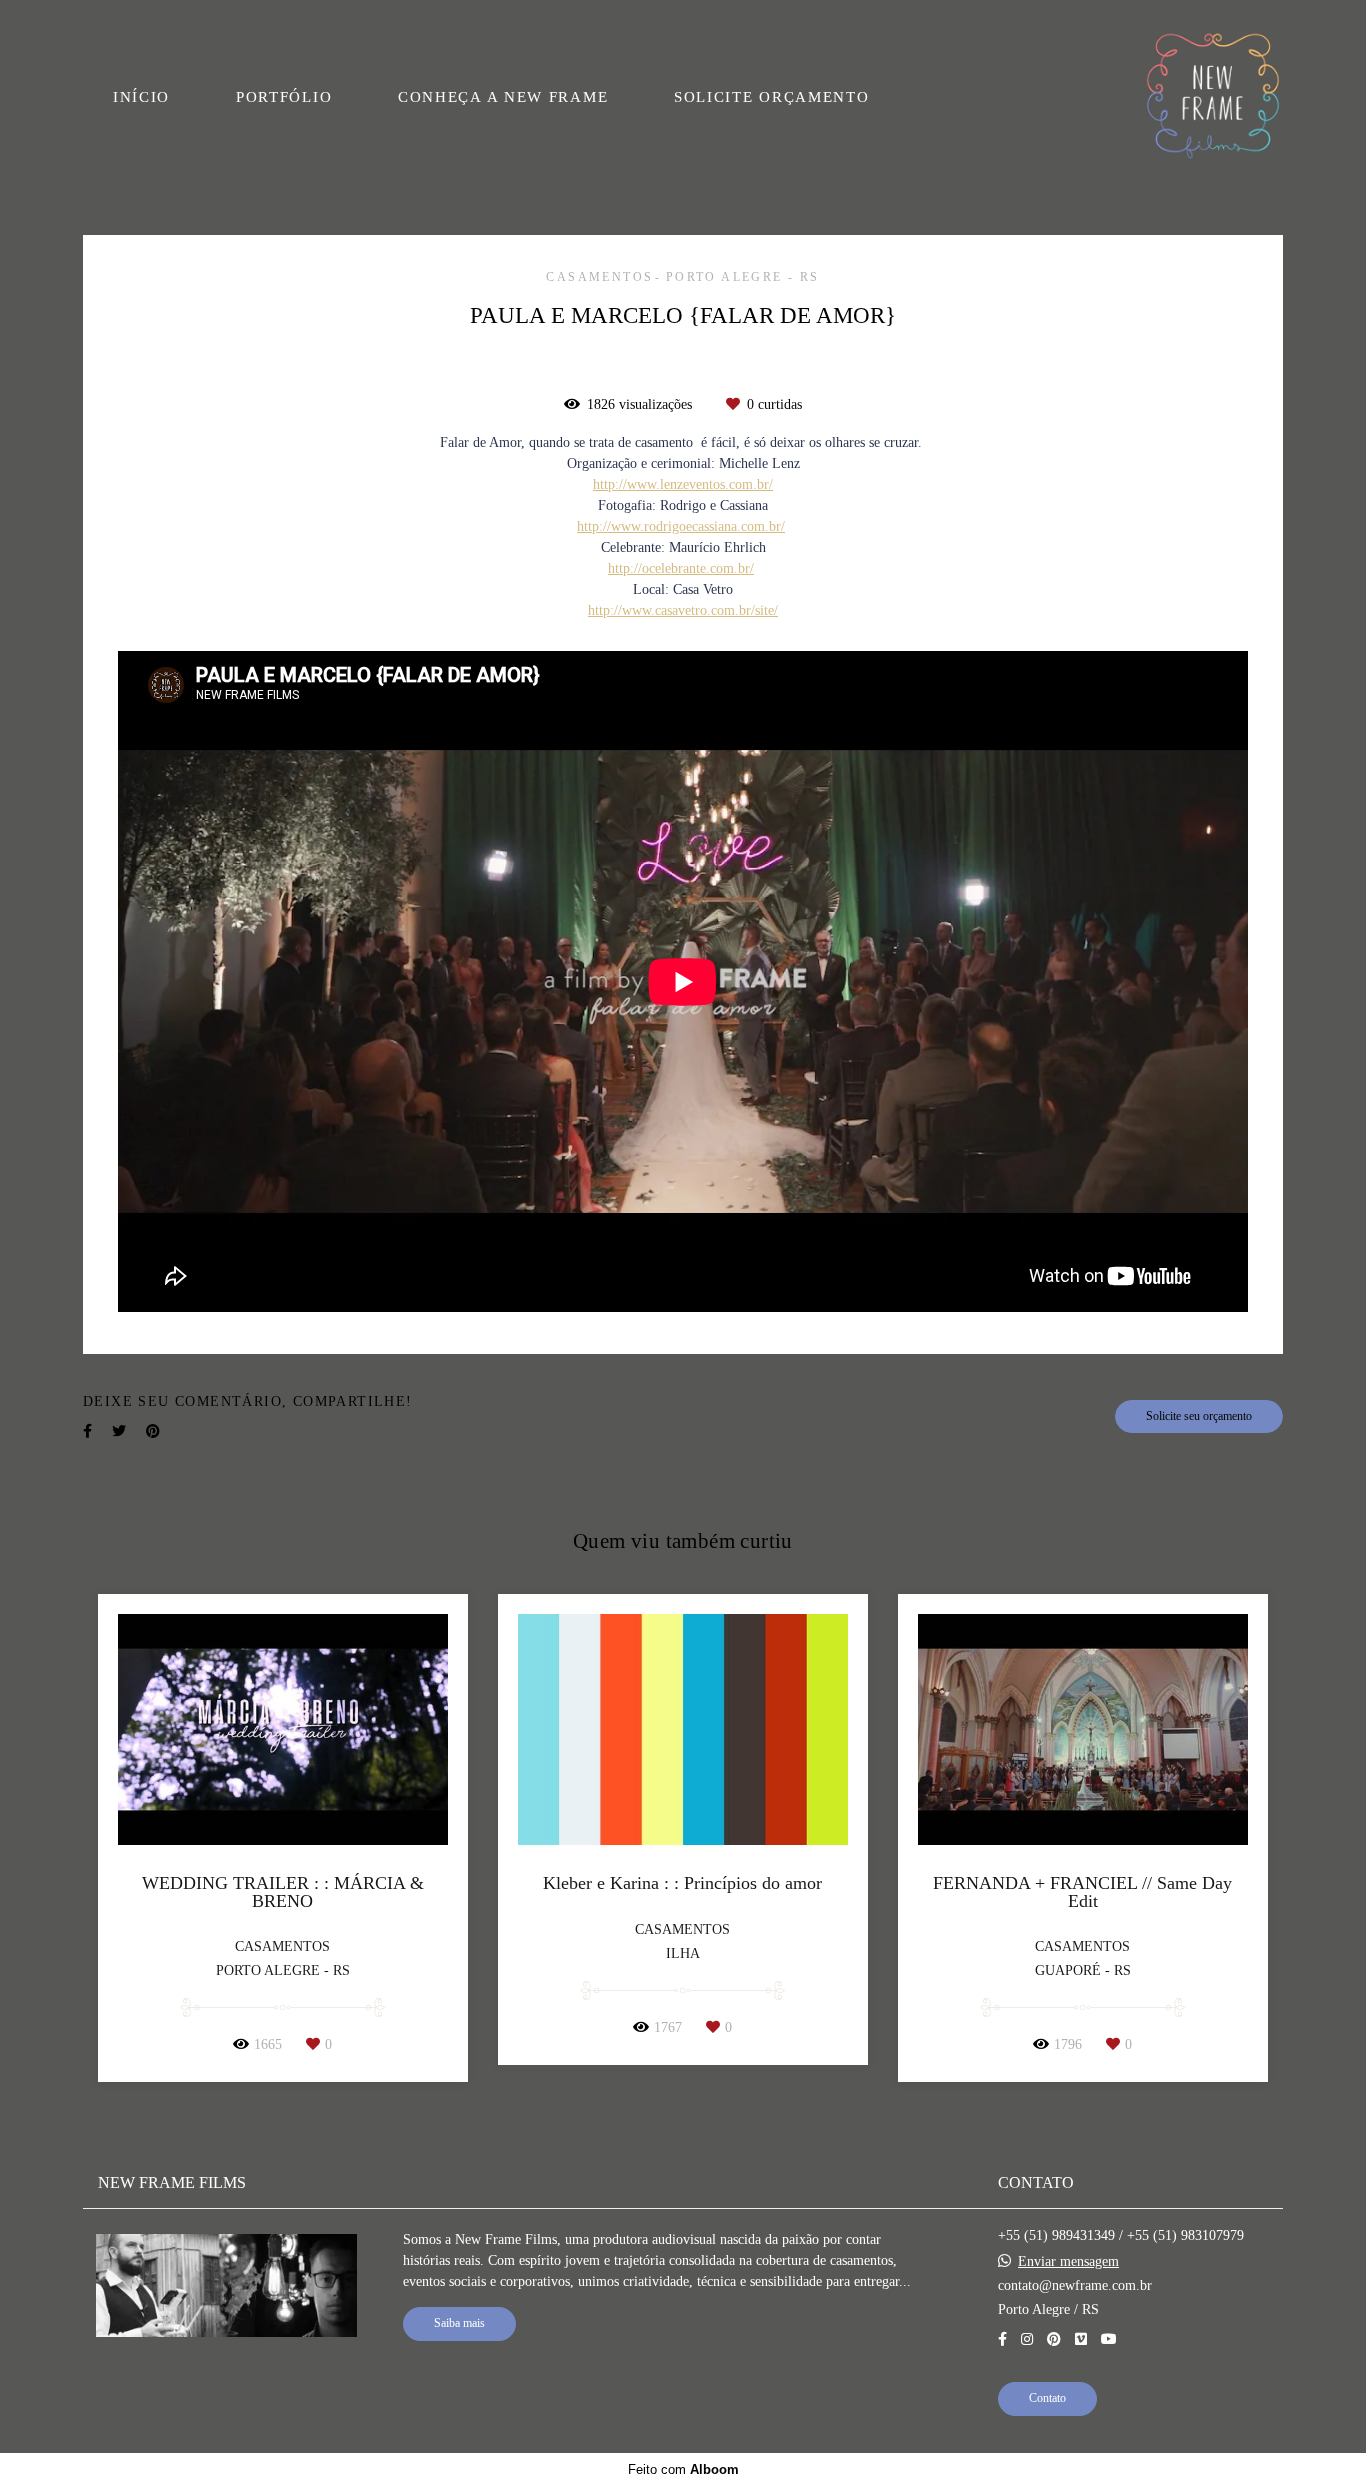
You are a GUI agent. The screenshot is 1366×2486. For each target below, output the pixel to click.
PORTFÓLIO (284, 97)
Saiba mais (459, 2323)
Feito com (683, 2469)
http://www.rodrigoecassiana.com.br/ (681, 527)
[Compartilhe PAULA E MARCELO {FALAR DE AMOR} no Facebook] (87, 1431)
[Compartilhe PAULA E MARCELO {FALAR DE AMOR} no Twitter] (119, 1431)
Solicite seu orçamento (1199, 1416)
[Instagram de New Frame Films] (1027, 2339)
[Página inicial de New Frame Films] (1213, 97)
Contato (1047, 2398)
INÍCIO (141, 97)
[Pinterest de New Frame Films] (1054, 2339)
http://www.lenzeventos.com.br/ (683, 485)
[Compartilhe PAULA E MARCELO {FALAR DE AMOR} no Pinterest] (153, 1431)
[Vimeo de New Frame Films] (1081, 2339)
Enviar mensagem (1068, 2262)
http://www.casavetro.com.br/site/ (683, 611)
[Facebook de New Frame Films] (1002, 2339)
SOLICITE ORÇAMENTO (772, 97)
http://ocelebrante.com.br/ (681, 569)
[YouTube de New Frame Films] (1109, 2339)
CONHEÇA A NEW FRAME (503, 97)
